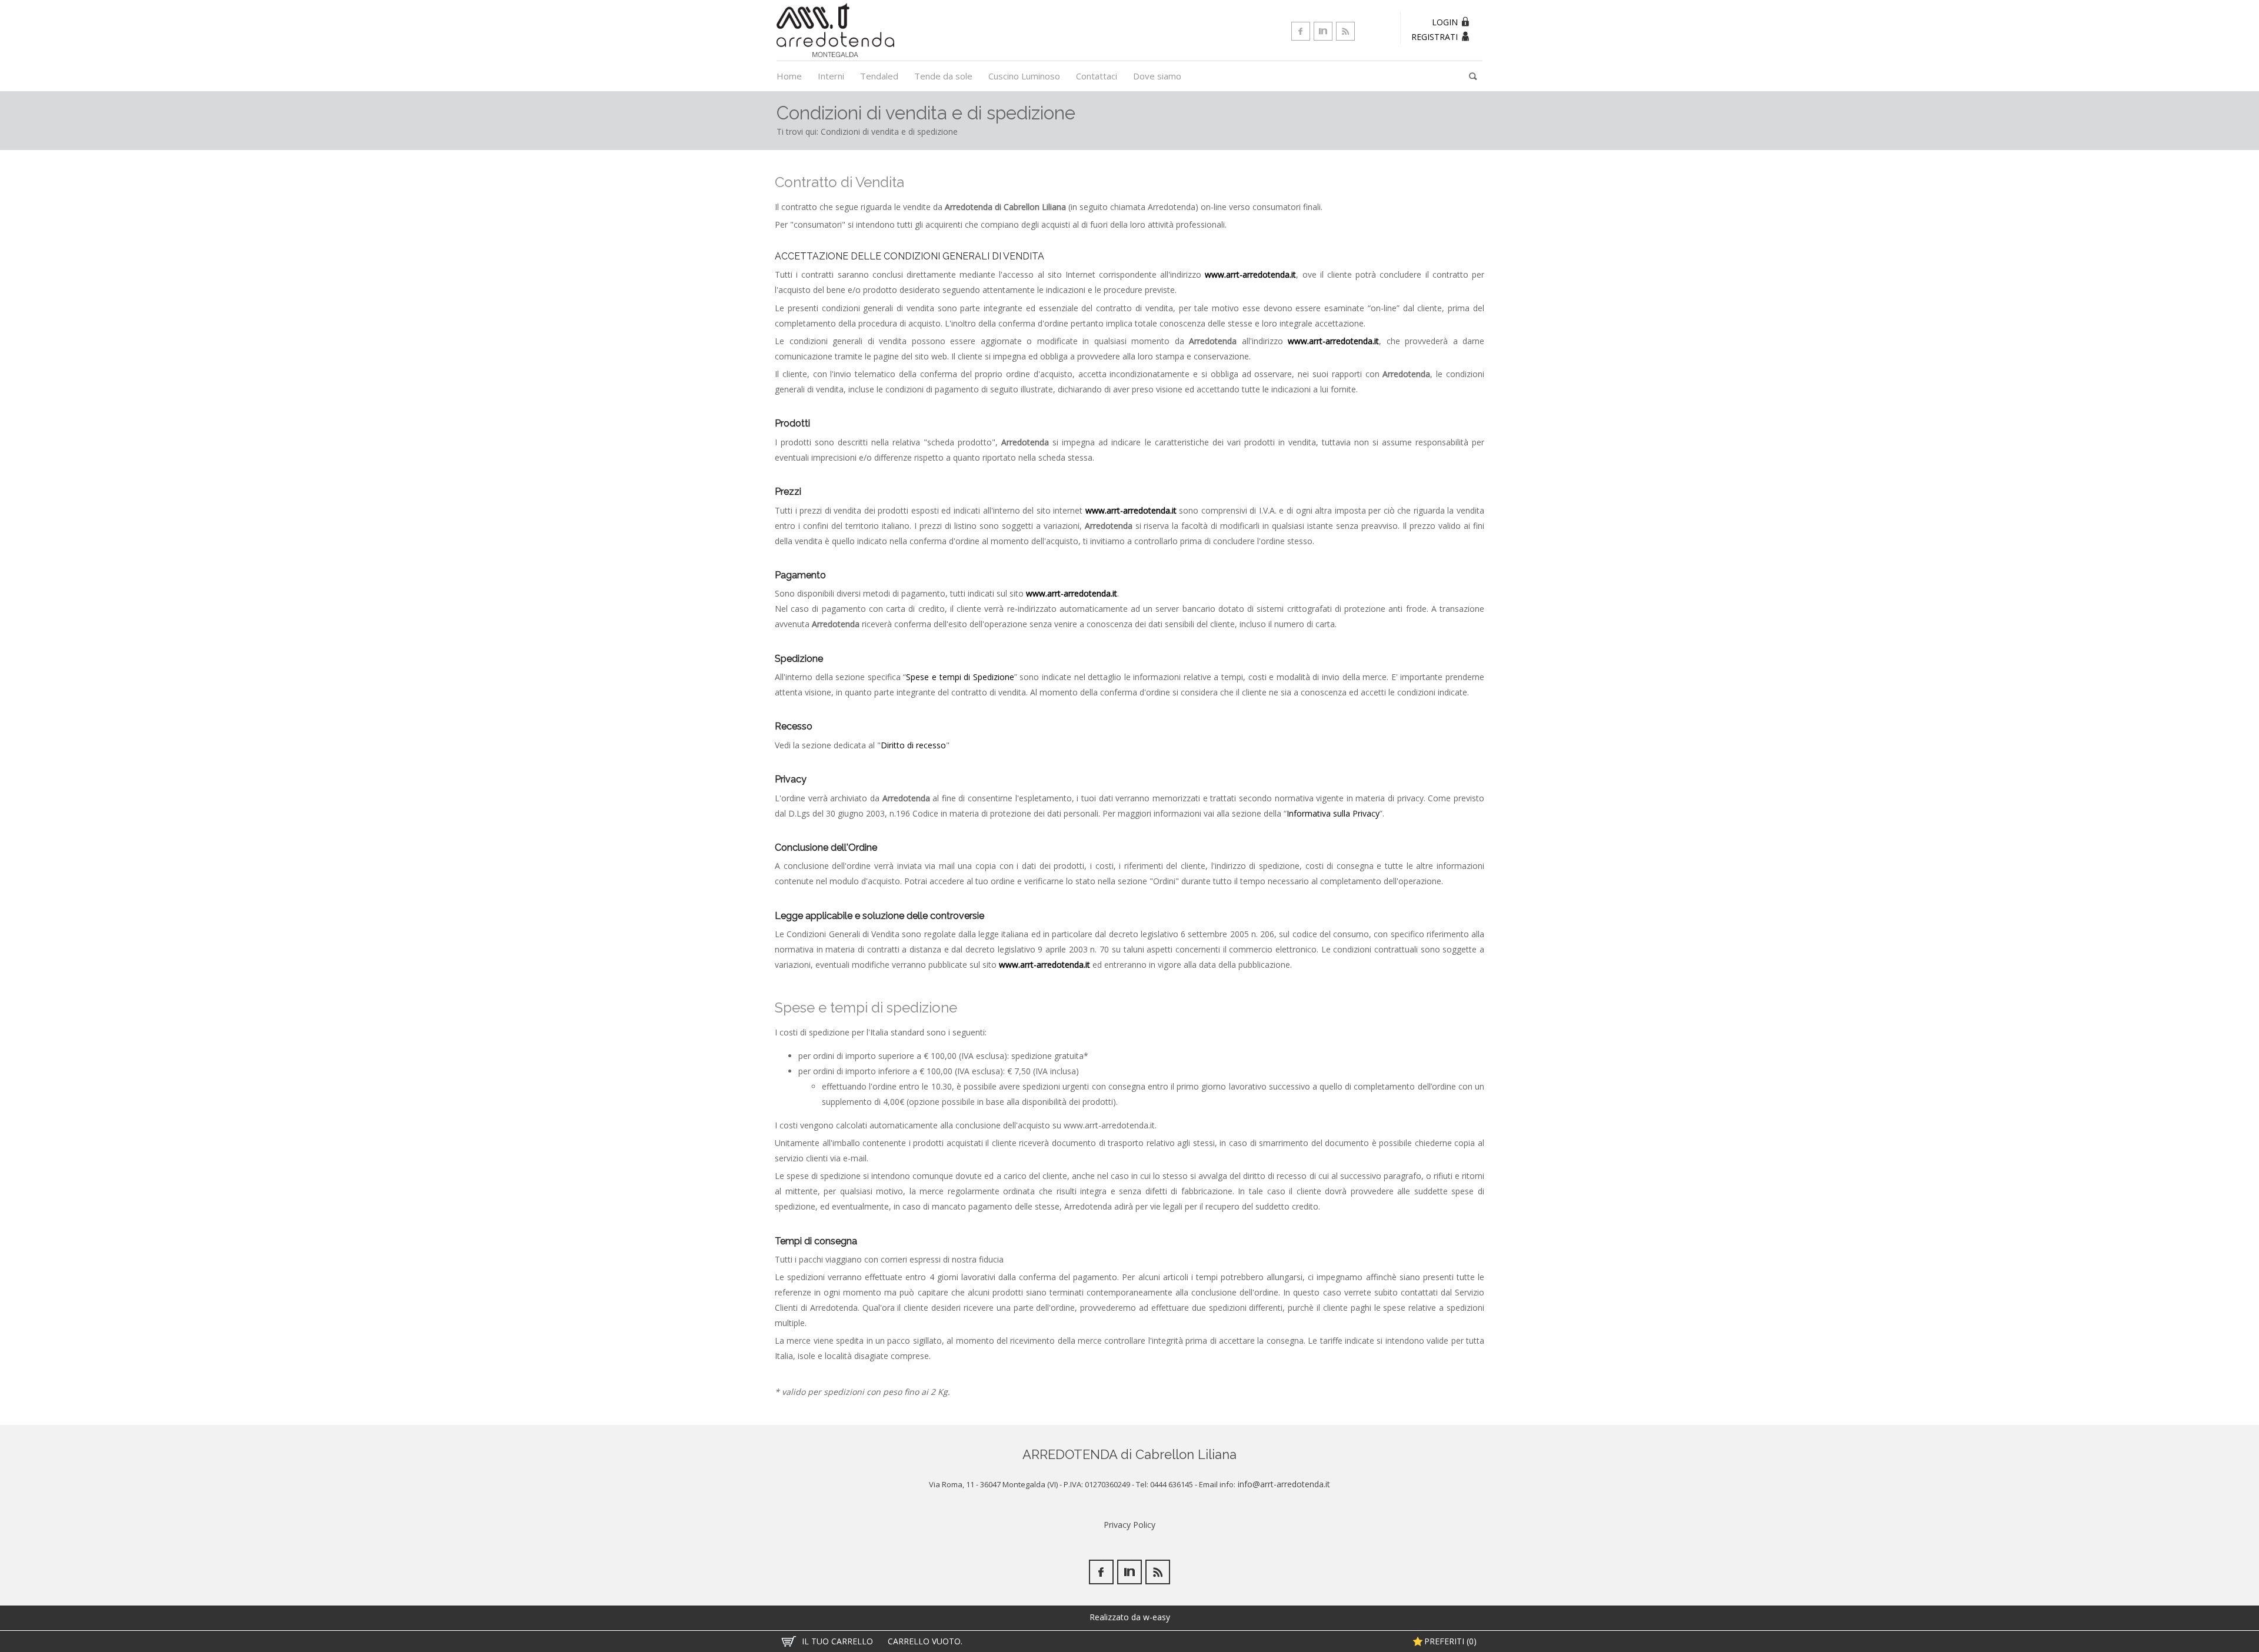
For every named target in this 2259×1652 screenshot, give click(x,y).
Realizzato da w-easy (1130, 1617)
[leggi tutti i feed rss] (1345, 31)
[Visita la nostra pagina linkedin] (1323, 31)
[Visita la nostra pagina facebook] (1301, 31)
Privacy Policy (1129, 1525)
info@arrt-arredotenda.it (1283, 1484)
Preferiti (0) (1450, 1641)
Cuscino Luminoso (1024, 76)
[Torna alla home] (835, 29)
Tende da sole (943, 76)
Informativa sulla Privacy (1333, 813)
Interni (831, 76)
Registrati (1435, 37)
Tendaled (879, 76)
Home (789, 76)
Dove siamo (1157, 76)
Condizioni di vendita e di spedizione (889, 131)
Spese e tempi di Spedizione (960, 677)
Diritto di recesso (913, 745)
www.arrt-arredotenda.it (1250, 274)
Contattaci (1097, 76)
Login (1445, 22)
